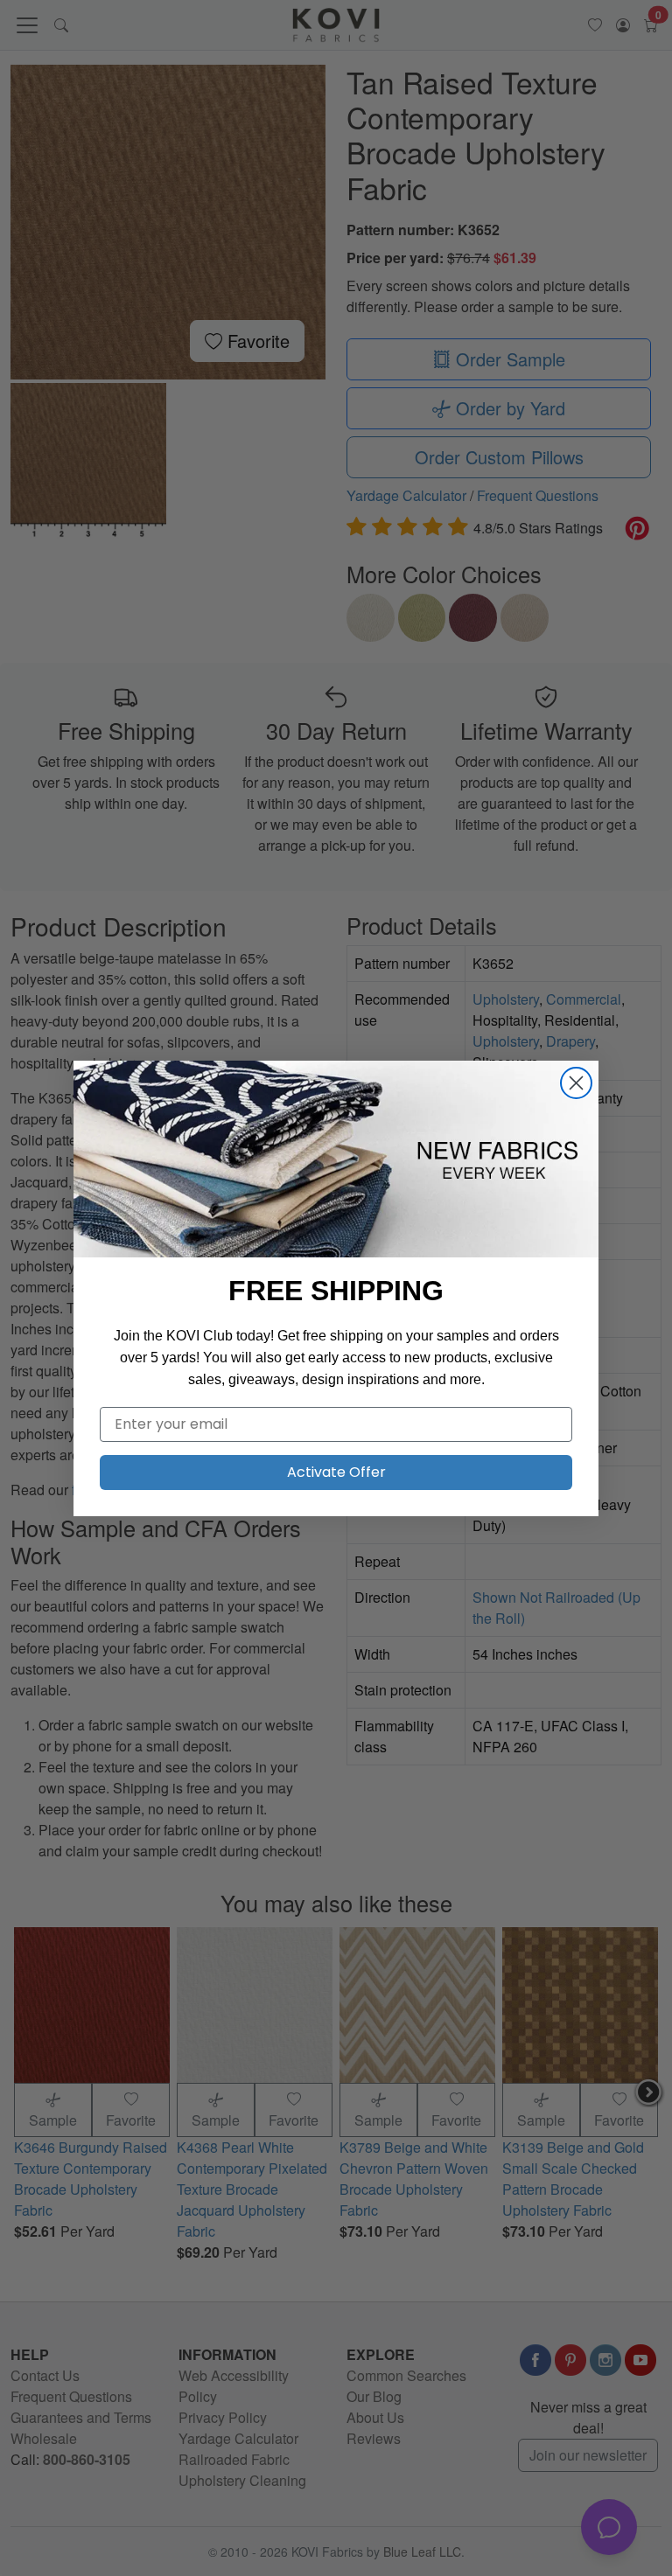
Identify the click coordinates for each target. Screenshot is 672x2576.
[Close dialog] (576, 1083)
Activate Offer (336, 1472)
